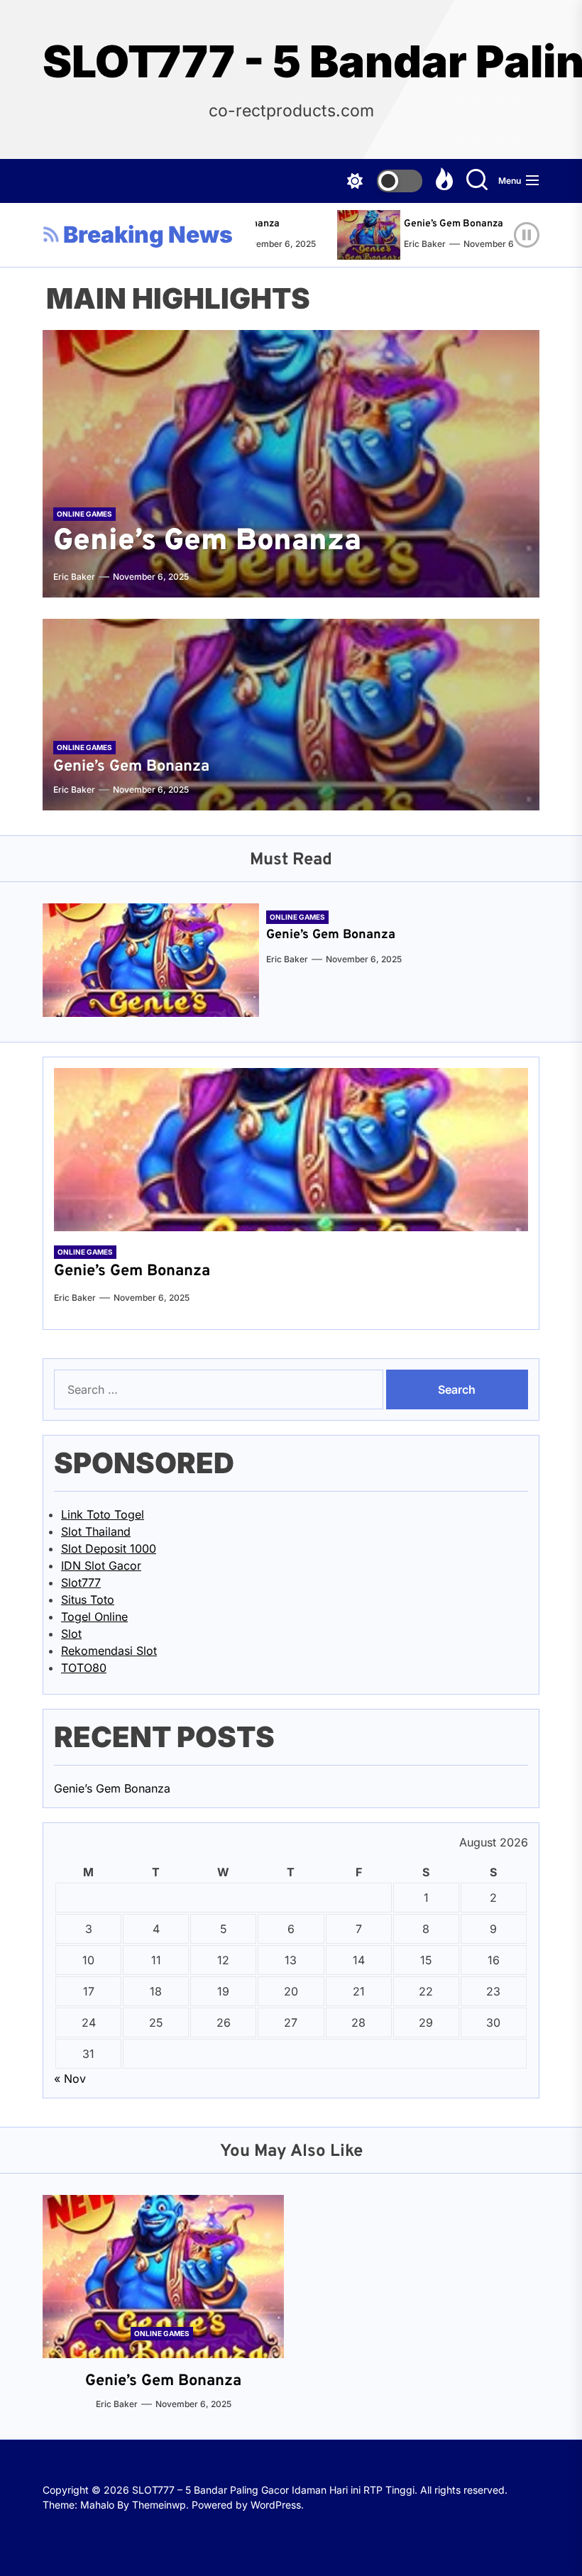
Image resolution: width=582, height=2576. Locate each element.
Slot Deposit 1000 (109, 1548)
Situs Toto (88, 1600)
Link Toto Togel (103, 1514)
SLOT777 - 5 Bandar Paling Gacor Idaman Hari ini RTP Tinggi (291, 62)
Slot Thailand (96, 1531)
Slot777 (81, 1583)
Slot (71, 1634)
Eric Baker (404, 244)
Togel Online (94, 1617)
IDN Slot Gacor (101, 1565)
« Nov (70, 2079)
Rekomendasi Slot (109, 1651)
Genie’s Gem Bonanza (433, 224)
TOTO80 (84, 1668)
